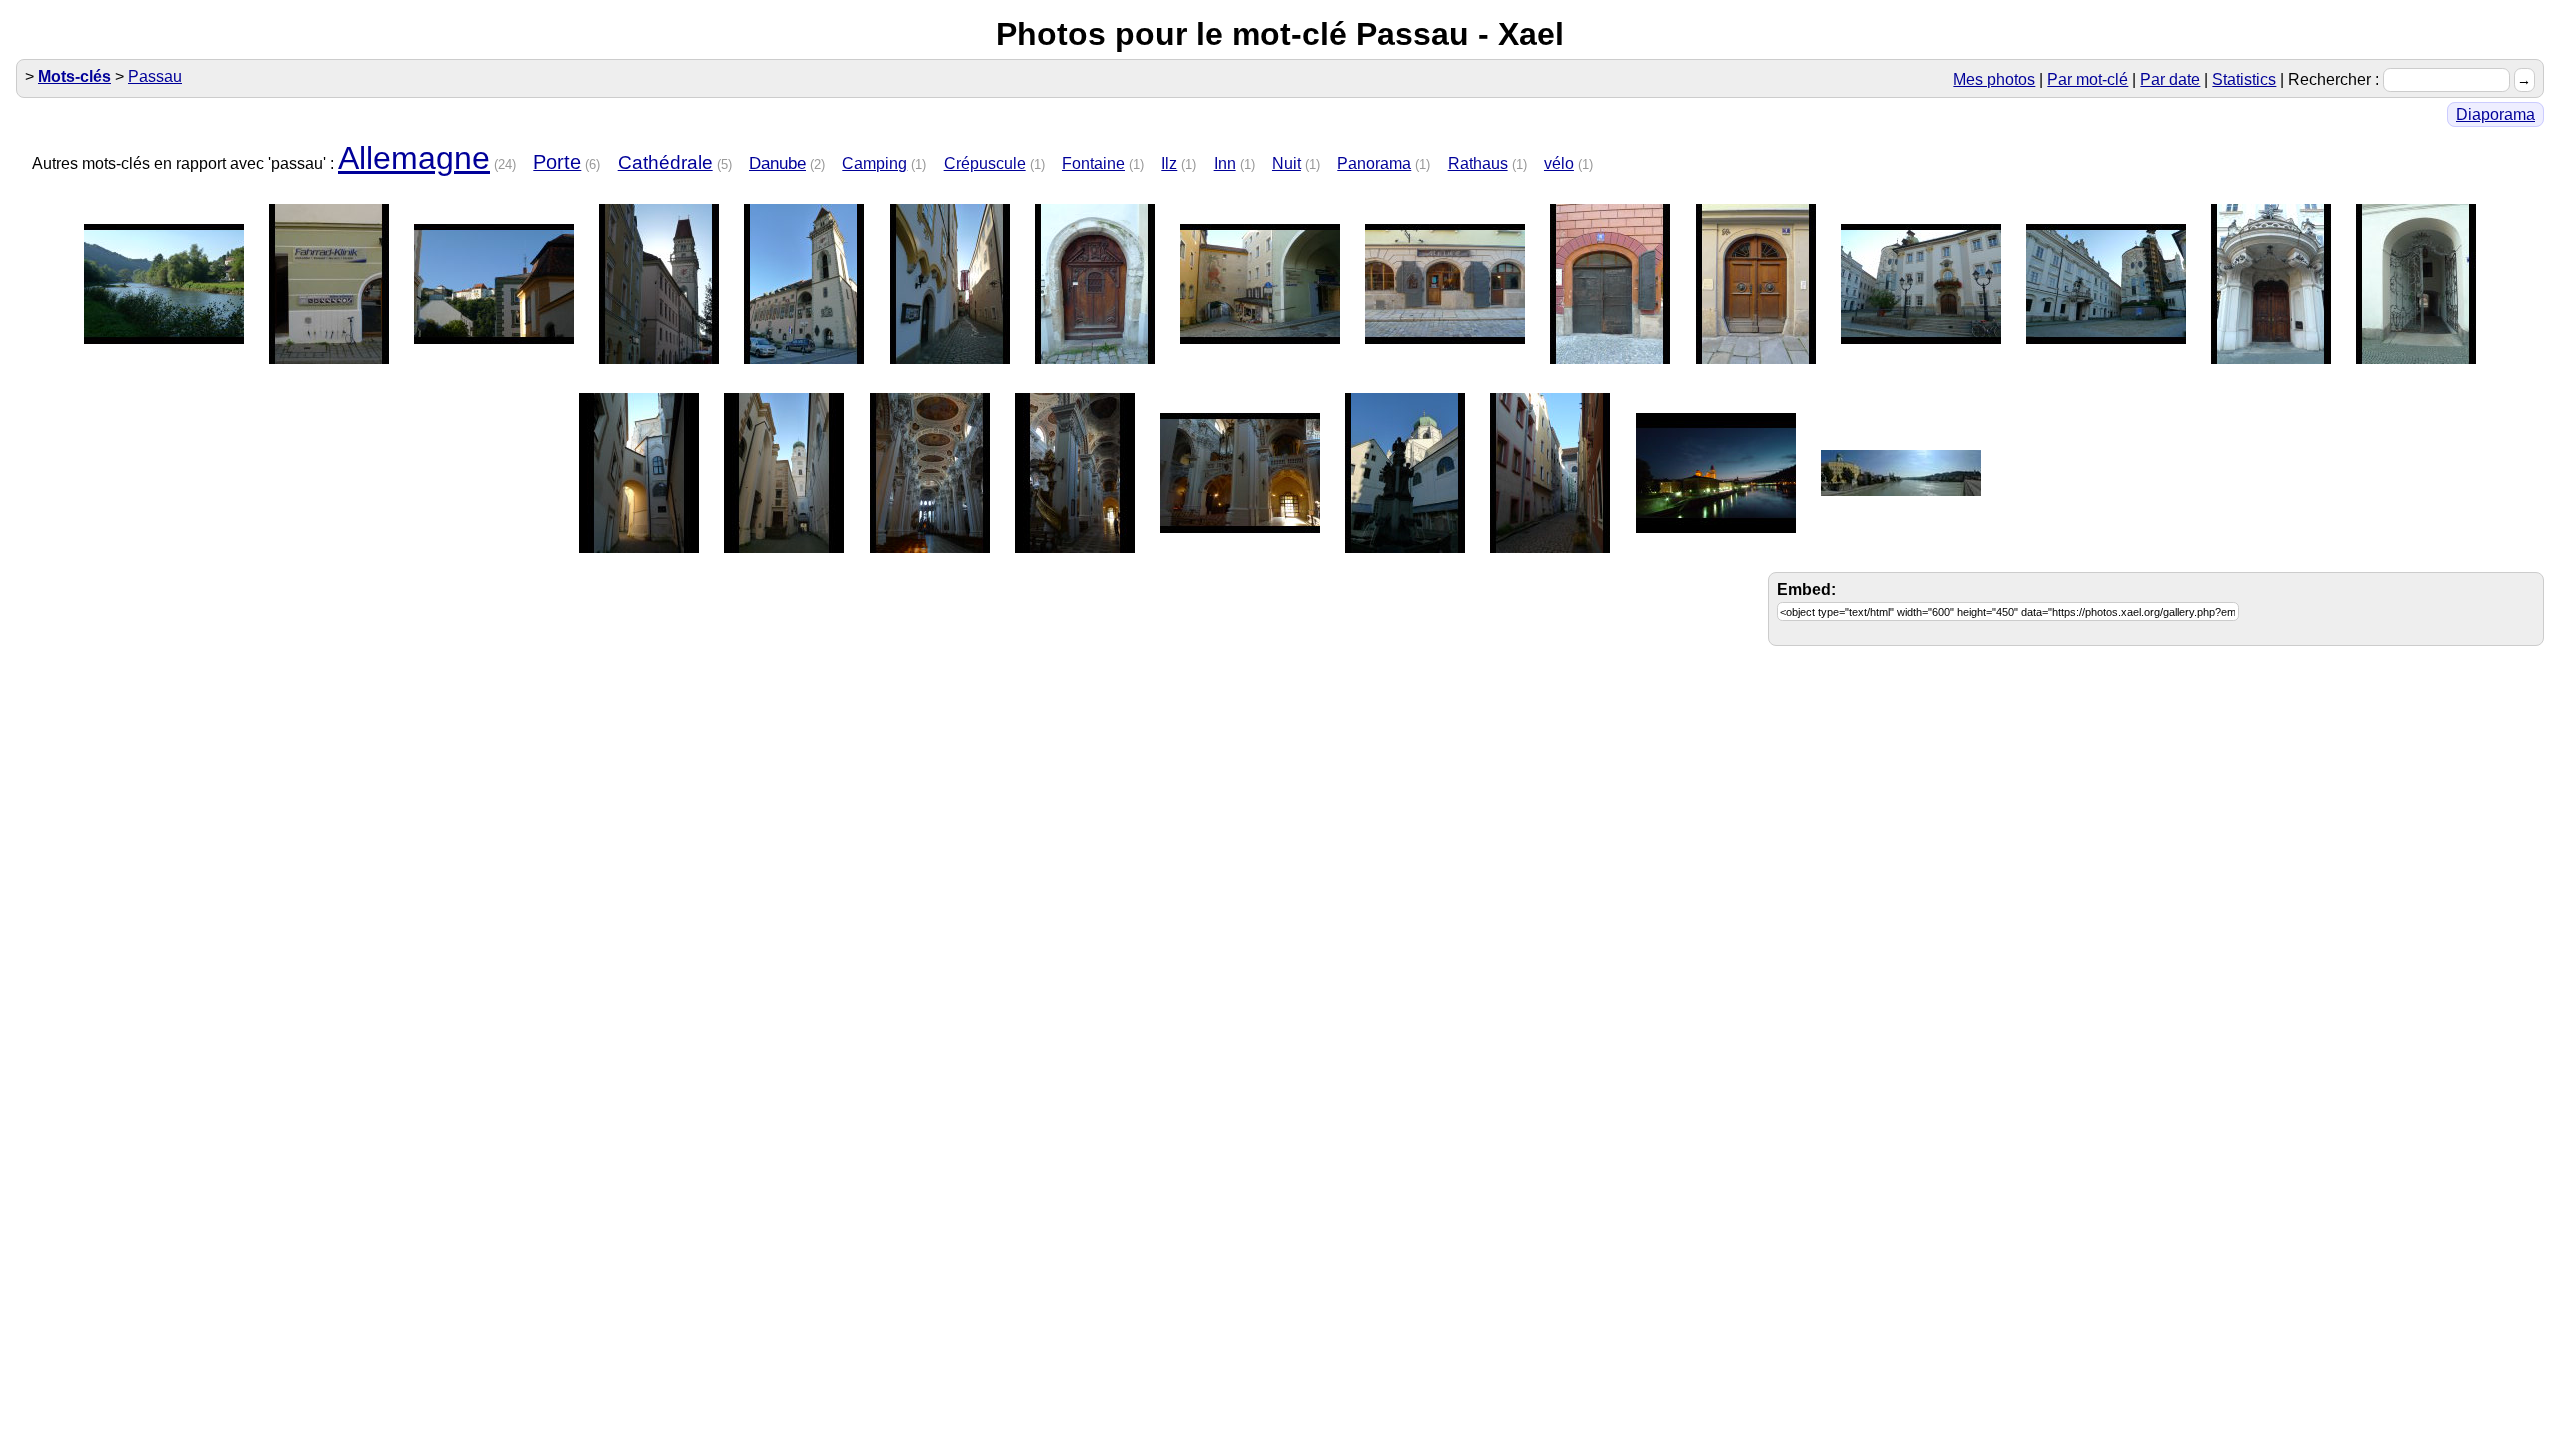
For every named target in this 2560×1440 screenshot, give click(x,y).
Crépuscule (985, 163)
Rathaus (1478, 163)
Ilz (1169, 163)
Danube (777, 163)
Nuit (1286, 163)
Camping (874, 163)
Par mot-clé (2087, 79)
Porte (557, 162)
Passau (155, 76)
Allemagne (414, 158)
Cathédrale (665, 162)
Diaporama (2495, 114)
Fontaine (1093, 163)
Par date (2170, 79)
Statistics (2244, 79)
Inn (1225, 163)
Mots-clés (74, 76)
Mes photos (1994, 79)
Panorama (1374, 163)
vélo (1559, 163)
